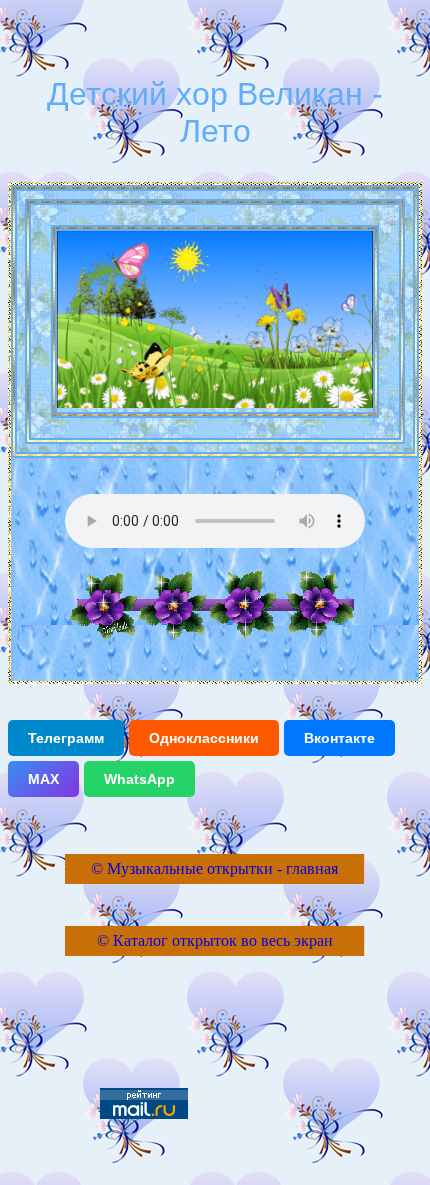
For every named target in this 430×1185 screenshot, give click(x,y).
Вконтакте (339, 738)
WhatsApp (139, 779)
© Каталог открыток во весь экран (215, 940)
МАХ (43, 779)
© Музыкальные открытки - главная (214, 868)
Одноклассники (204, 738)
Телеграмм (66, 738)
